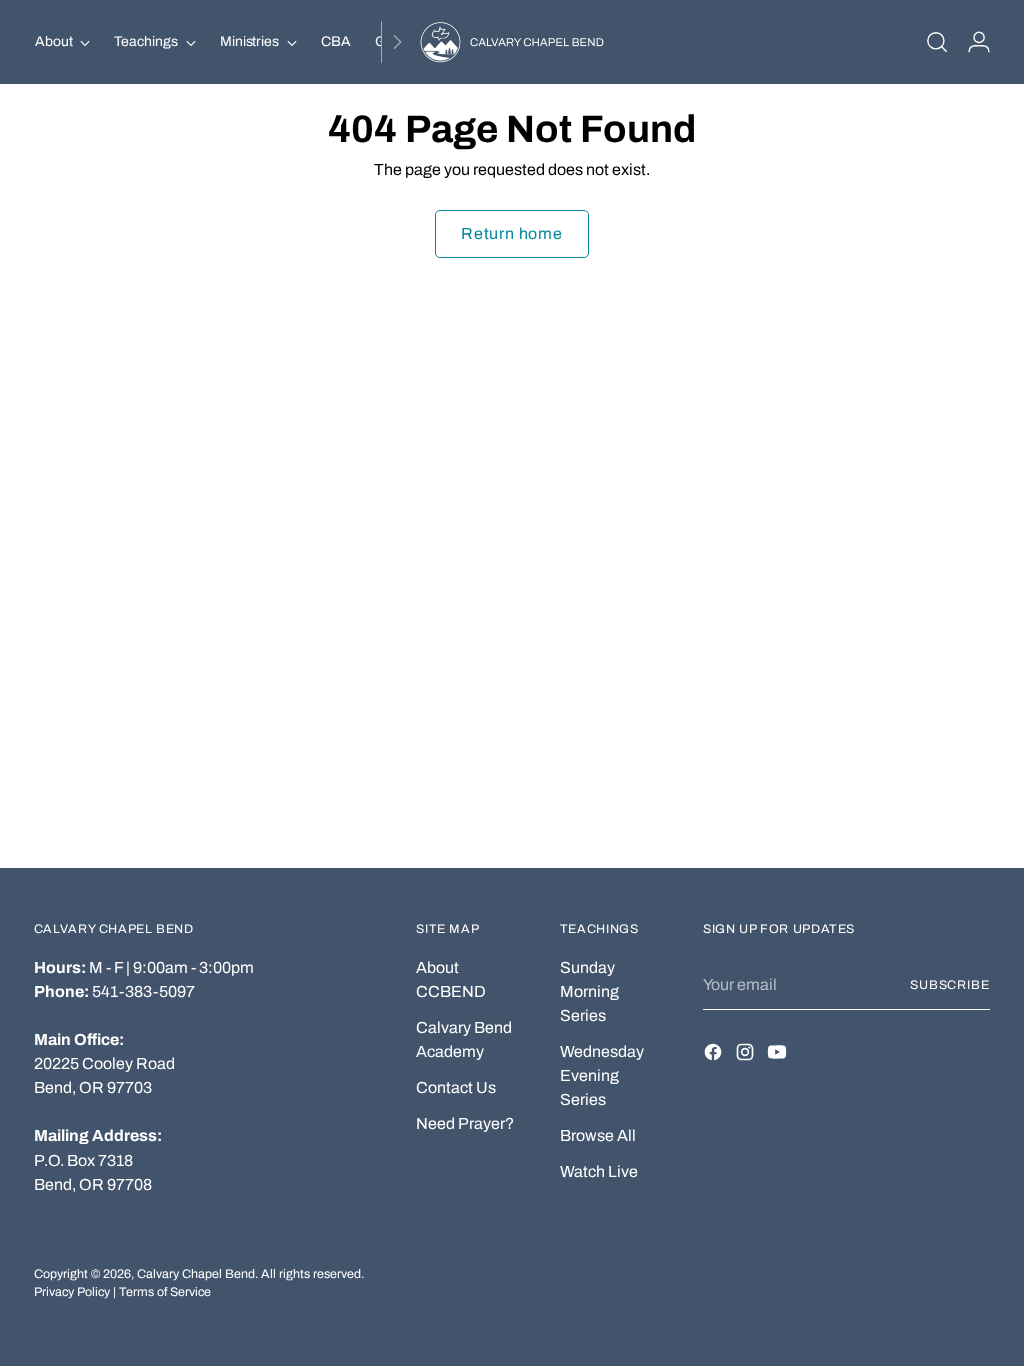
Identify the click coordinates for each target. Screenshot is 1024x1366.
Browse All (598, 1135)
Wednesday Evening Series (602, 1075)
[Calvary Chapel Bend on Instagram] (747, 1055)
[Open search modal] (937, 42)
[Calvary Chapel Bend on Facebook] (715, 1055)
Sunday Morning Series (589, 991)
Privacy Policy (72, 1292)
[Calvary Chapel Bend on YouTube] (779, 1055)
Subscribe (950, 985)
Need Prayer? (465, 1123)
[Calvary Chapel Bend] (512, 42)
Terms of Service (165, 1292)
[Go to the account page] (979, 42)
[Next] (397, 42)
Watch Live (599, 1171)
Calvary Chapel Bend (196, 1274)
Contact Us (456, 1087)
